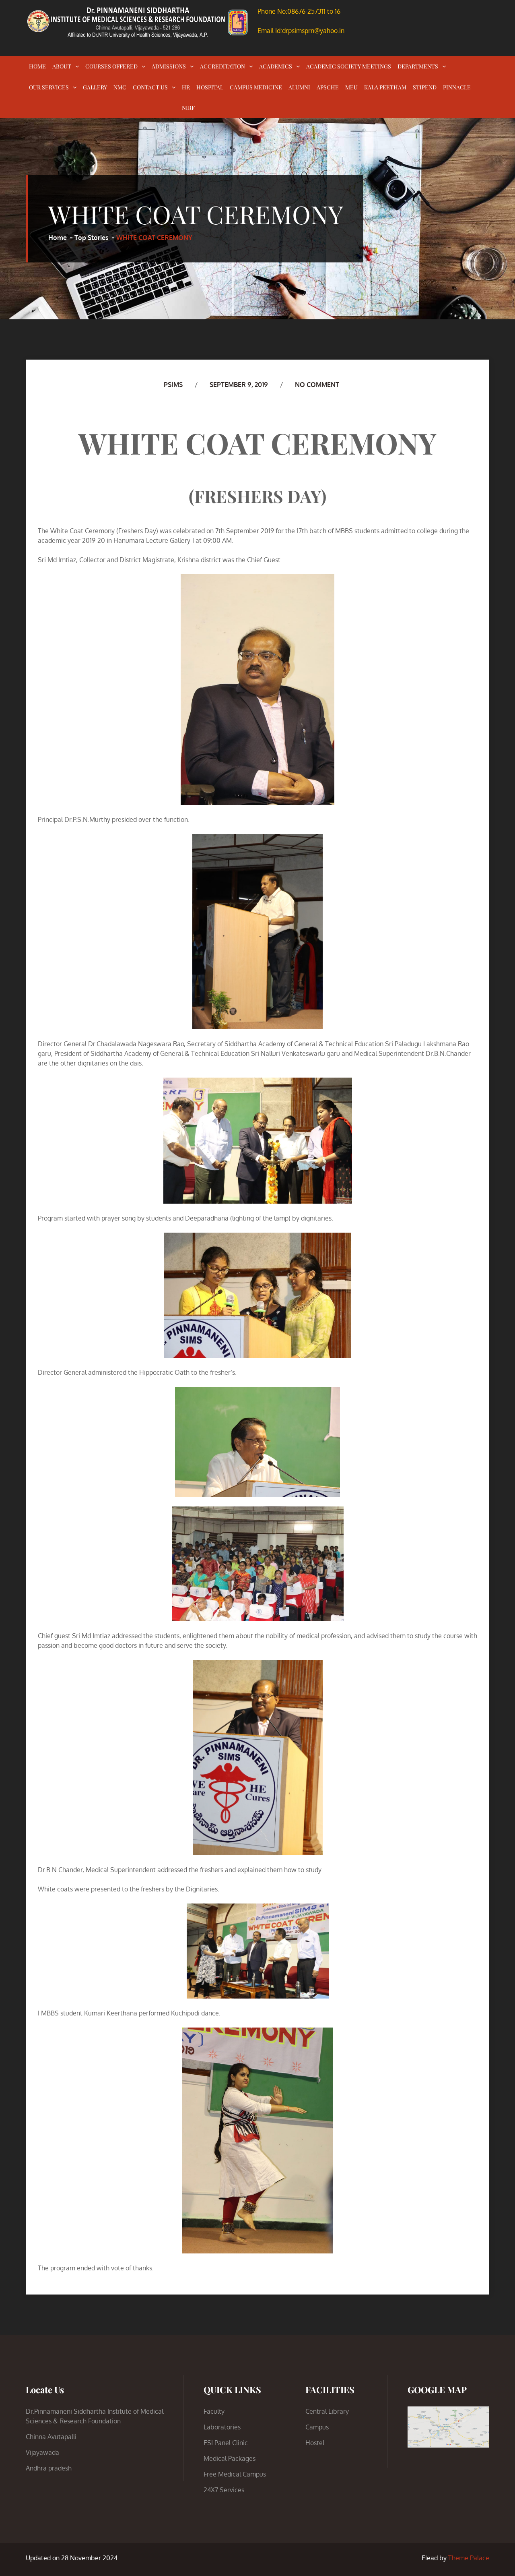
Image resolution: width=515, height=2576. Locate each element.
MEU (351, 87)
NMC (120, 87)
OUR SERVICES (49, 87)
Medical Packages (230, 2458)
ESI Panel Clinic (226, 2443)
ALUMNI (299, 87)
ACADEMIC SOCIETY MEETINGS (349, 66)
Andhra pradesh (49, 2468)
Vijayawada (42, 2452)
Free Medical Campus (235, 2474)
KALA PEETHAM (385, 87)
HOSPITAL (210, 87)
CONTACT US (150, 87)
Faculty (214, 2411)
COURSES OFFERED (111, 66)
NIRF (188, 108)
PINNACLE (457, 87)
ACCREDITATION (222, 66)
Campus (317, 2427)
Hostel (315, 2443)
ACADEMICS (276, 66)
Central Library (327, 2411)
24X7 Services (224, 2490)
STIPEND (425, 87)
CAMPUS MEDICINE (256, 87)
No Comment (317, 385)
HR (186, 87)
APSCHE (328, 87)
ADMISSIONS (169, 66)
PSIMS (173, 385)
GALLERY (95, 87)
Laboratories (222, 2427)
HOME (37, 66)
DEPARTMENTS (418, 66)
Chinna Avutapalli (51, 2437)
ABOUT (62, 66)
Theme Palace (469, 2558)
